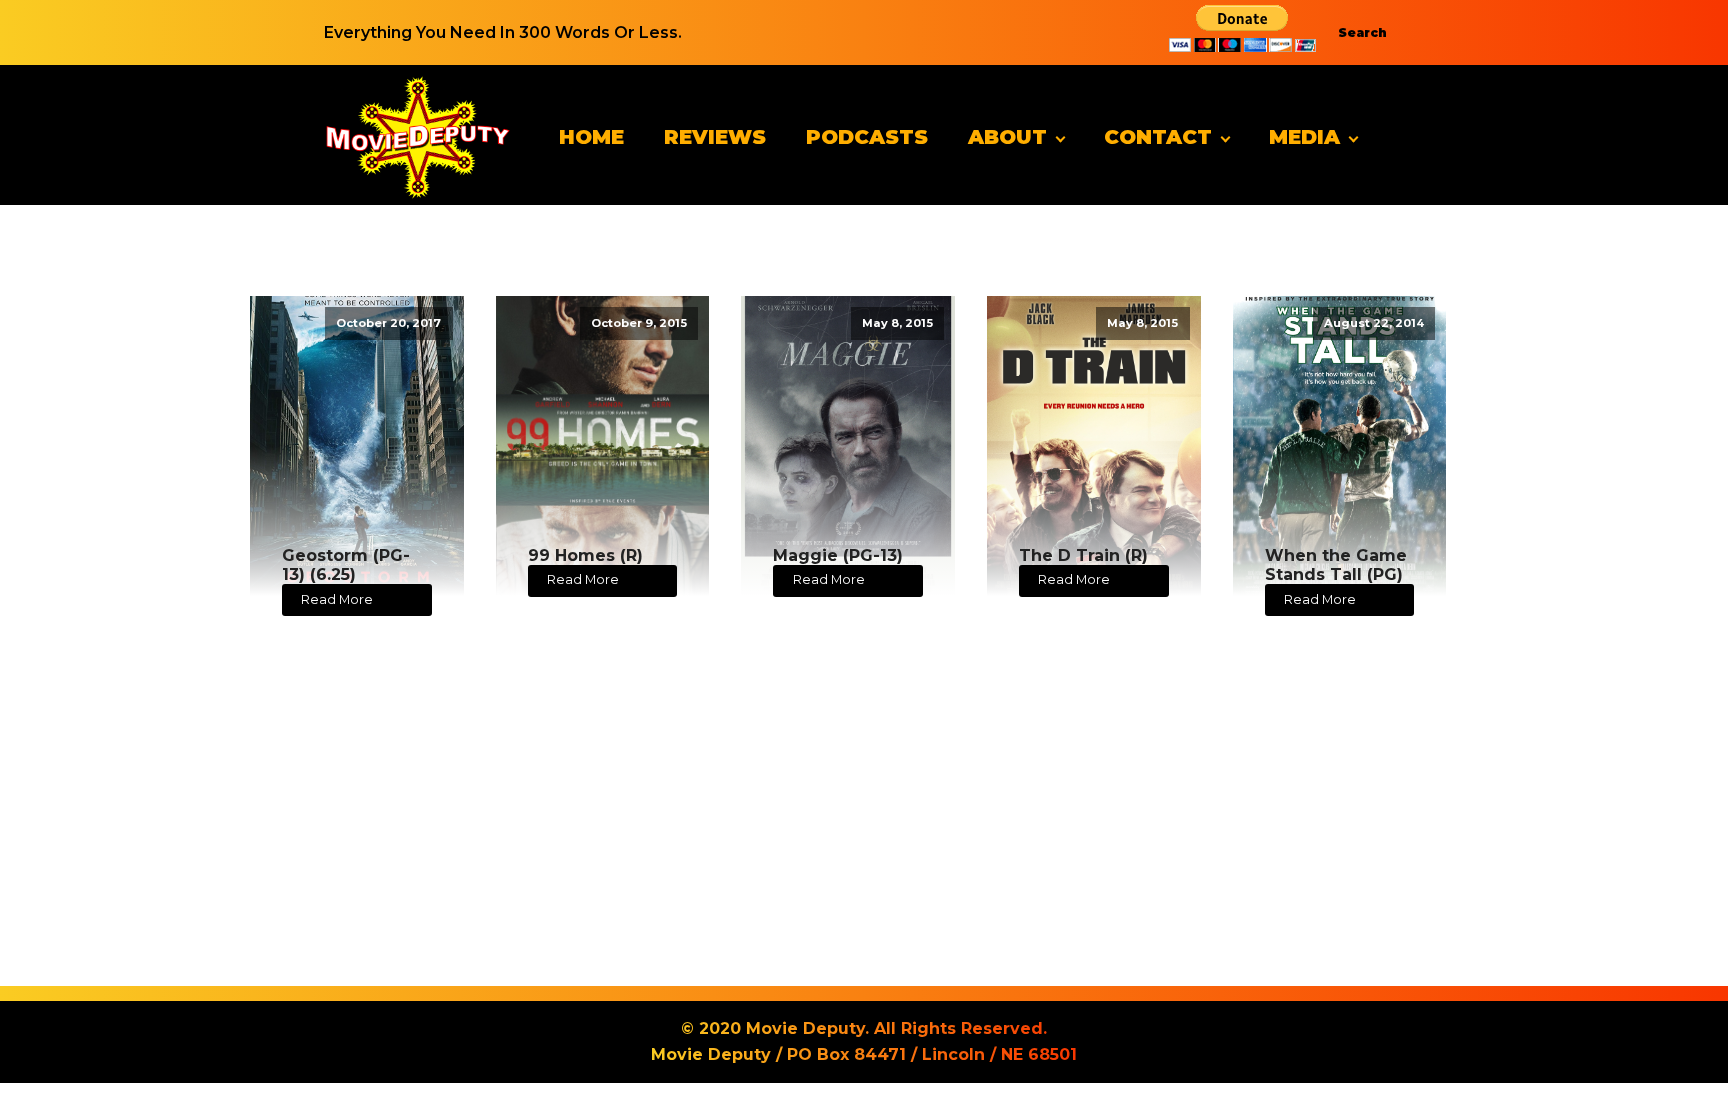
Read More (337, 599)
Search (1362, 32)
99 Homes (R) (585, 555)
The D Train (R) (1083, 555)
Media (1304, 137)
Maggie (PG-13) (838, 555)
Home (591, 137)
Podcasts (867, 137)
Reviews (715, 137)
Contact (1158, 137)
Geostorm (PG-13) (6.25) (346, 565)
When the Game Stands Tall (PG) (1336, 565)
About (1007, 137)
